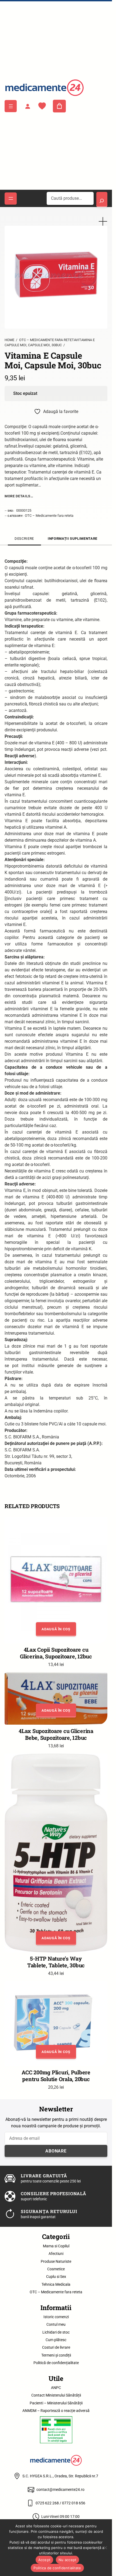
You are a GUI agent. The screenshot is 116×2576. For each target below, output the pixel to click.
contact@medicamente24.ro (60, 2490)
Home (9, 340)
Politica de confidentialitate (57, 2568)
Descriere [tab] (24, 539)
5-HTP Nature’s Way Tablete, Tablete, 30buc (56, 1962)
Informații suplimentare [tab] (73, 539)
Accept (45, 2560)
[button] (103, 221)
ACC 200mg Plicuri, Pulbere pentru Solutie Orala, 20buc (56, 2076)
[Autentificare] (28, 106)
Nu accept (67, 2560)
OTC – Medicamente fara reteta (49, 516)
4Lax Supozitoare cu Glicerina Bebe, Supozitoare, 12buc (56, 1734)
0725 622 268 (47, 2503)
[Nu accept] (105, 2548)
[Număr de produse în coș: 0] (59, 106)
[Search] (102, 199)
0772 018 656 (74, 2503)
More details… (19, 496)
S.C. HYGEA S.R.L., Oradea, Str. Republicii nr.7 (60, 2476)
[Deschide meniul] (11, 106)
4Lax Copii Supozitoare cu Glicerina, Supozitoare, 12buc (56, 1653)
